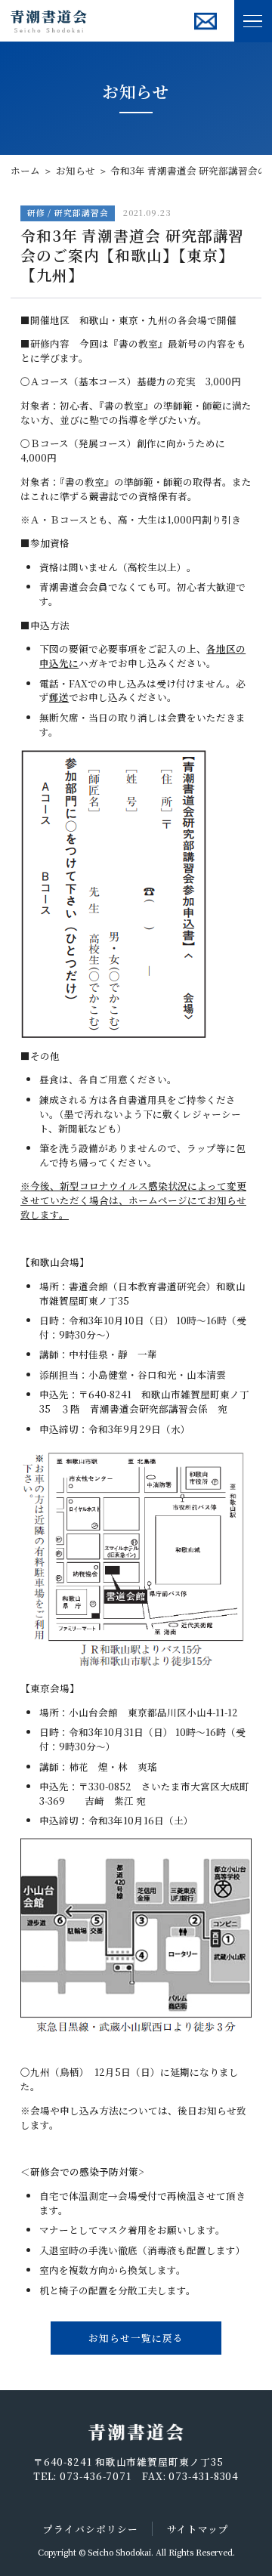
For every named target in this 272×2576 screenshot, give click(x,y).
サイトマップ (198, 2529)
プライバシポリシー (90, 2529)
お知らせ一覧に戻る (136, 2338)
